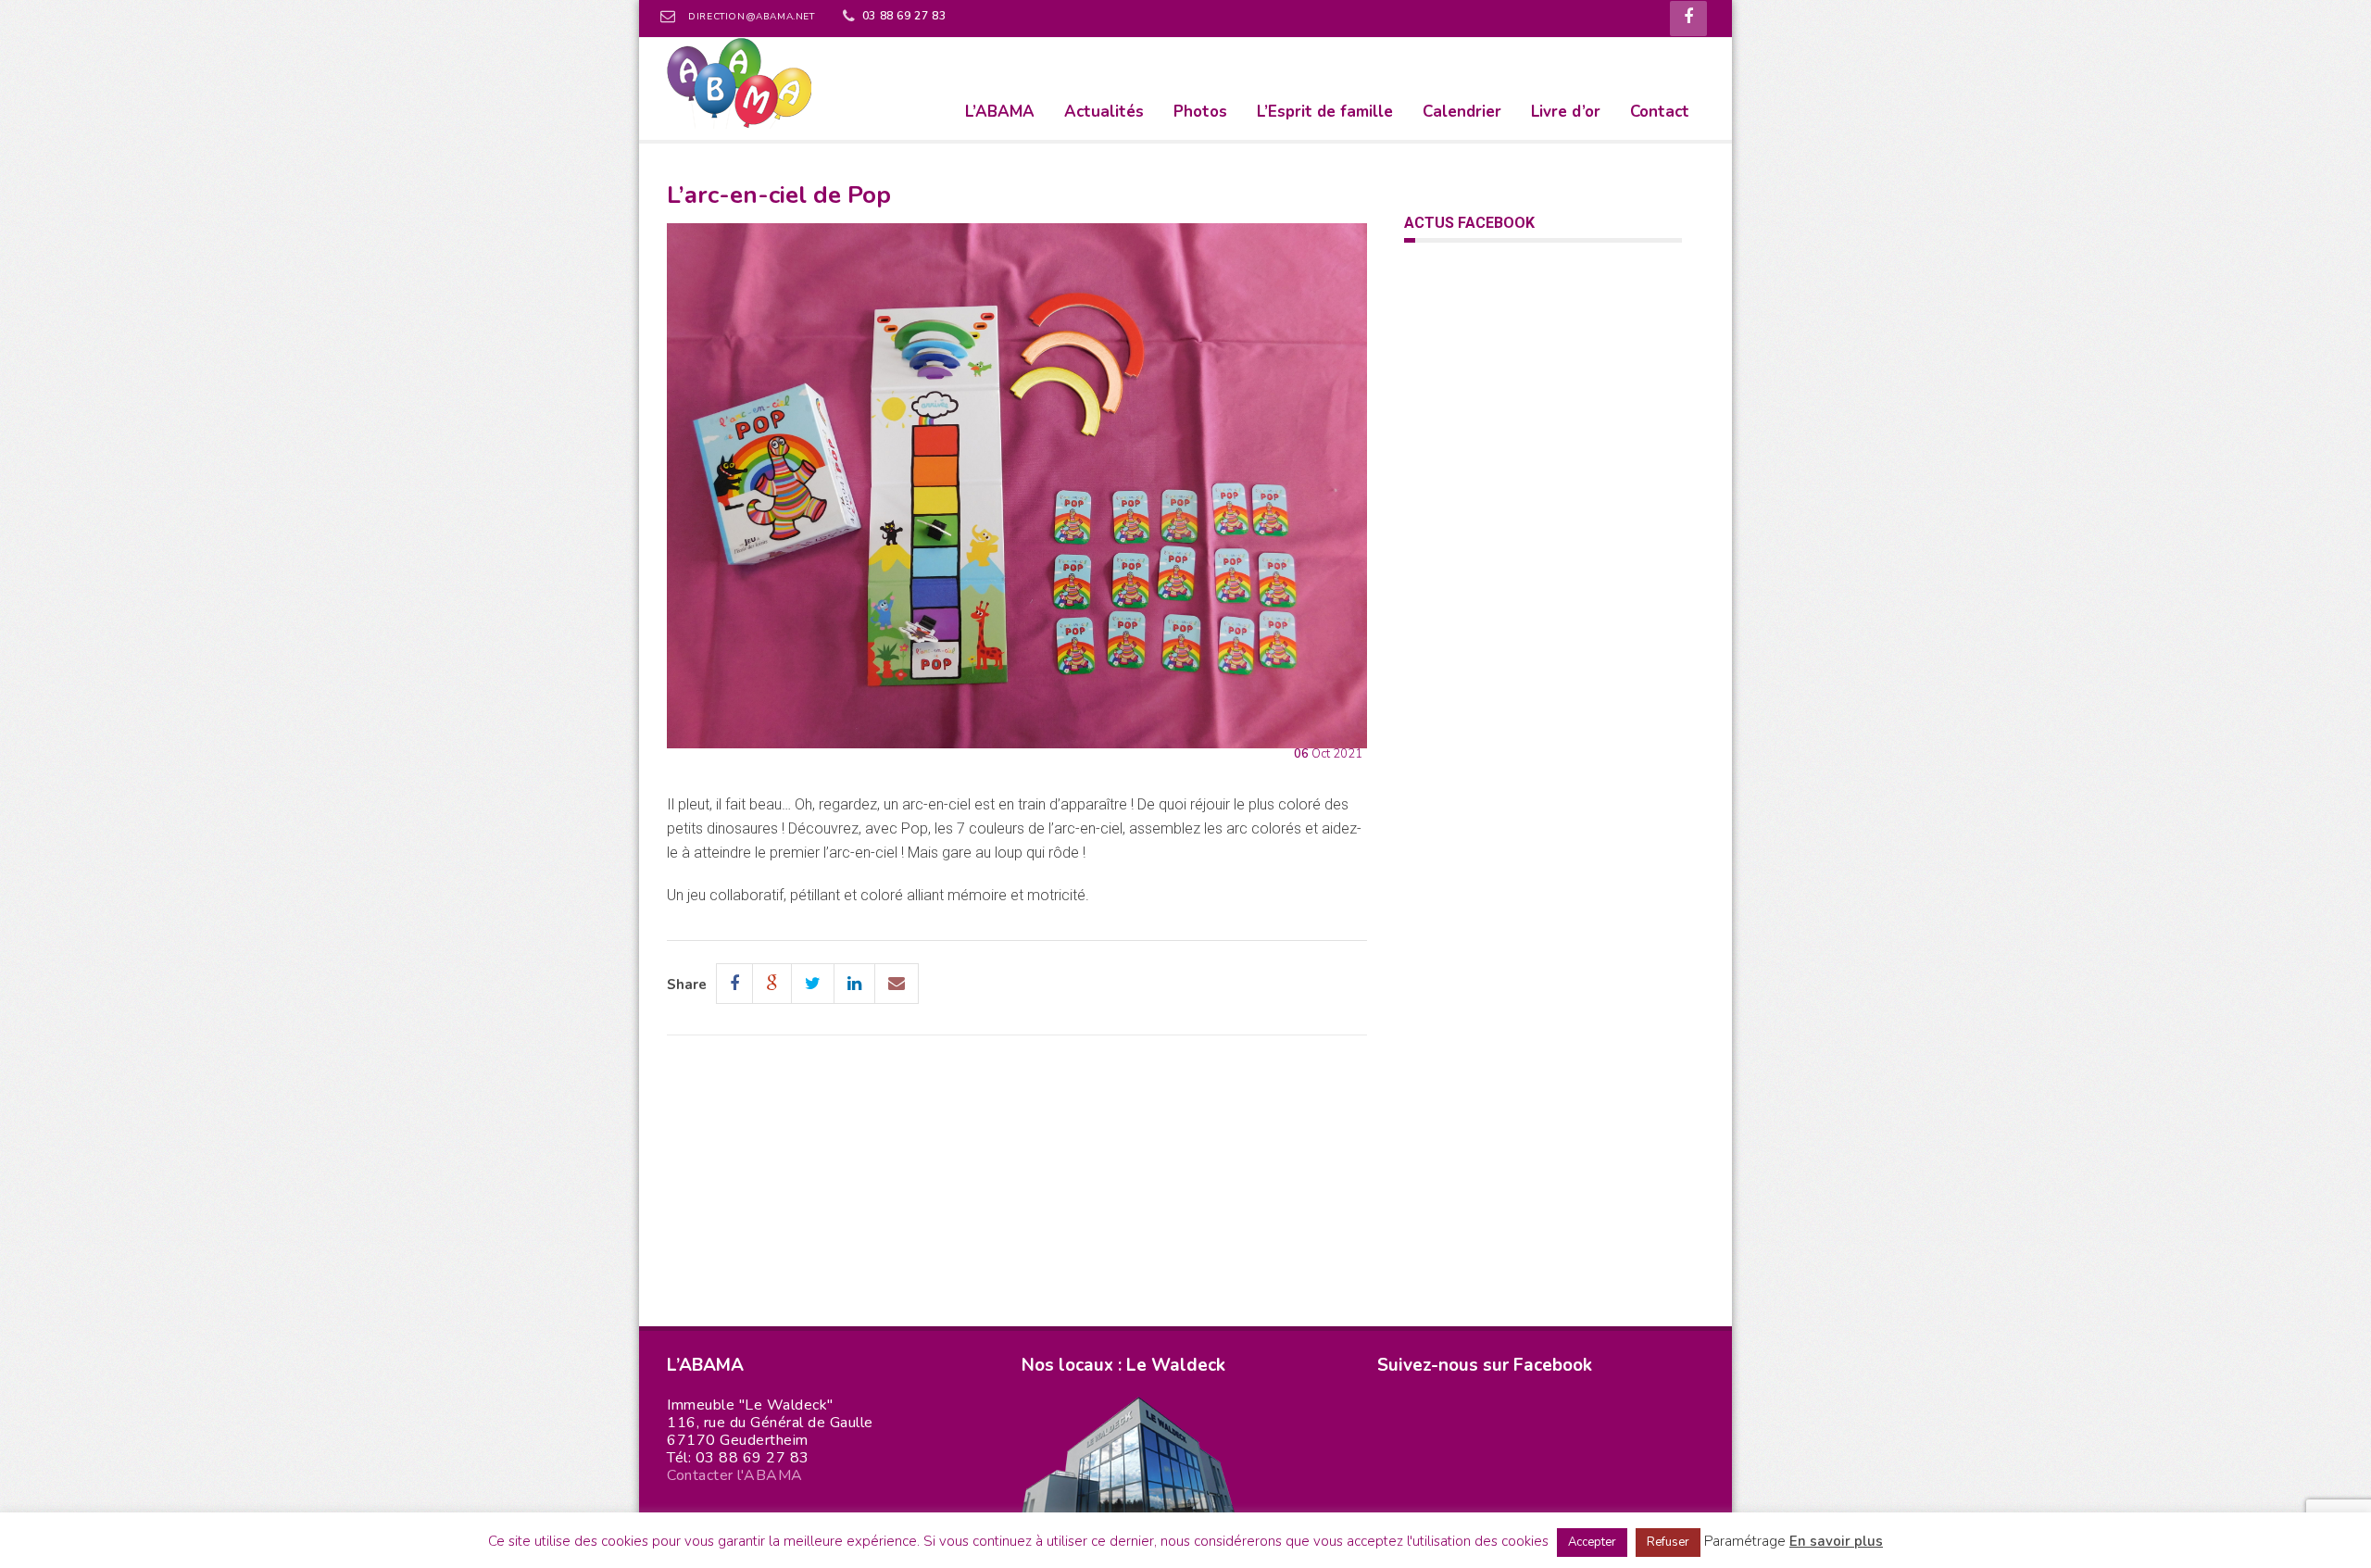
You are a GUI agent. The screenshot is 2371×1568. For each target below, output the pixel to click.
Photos (1200, 112)
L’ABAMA (1000, 112)
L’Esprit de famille (1325, 112)
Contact (1660, 112)
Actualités (1104, 112)
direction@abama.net (751, 17)
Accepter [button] (1592, 1542)
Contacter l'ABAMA (735, 1475)
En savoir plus (1836, 1541)
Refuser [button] (1668, 1542)
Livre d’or (1566, 112)
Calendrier (1462, 112)
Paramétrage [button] (1745, 1541)
